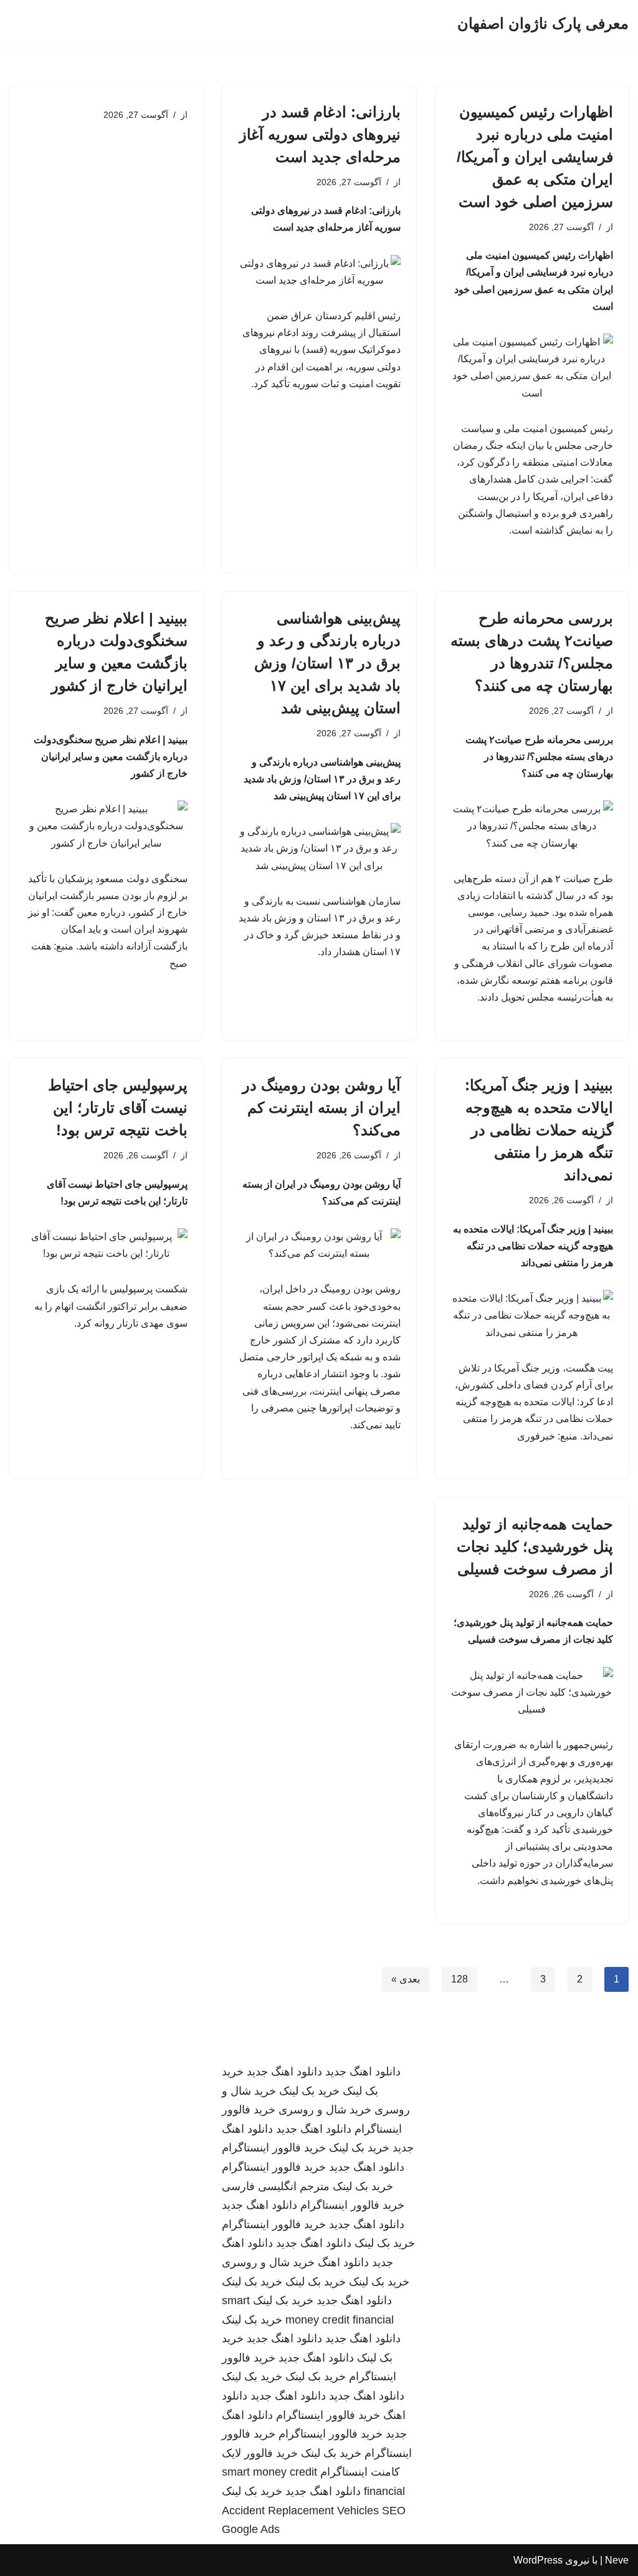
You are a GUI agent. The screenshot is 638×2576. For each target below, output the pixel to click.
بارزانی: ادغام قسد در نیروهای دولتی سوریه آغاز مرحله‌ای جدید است (320, 134)
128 (459, 1979)
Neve (617, 2560)
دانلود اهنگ (343, 2262)
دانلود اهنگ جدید (363, 2072)
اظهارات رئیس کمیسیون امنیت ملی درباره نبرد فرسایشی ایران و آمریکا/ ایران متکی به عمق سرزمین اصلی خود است (535, 157)
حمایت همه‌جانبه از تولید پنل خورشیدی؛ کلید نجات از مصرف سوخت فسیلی (535, 1546)
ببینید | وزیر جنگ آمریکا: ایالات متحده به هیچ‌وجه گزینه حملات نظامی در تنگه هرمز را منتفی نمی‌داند (539, 1130)
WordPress (538, 2560)
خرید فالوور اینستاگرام (274, 2148)
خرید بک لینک (309, 2091)
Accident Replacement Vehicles (300, 2511)
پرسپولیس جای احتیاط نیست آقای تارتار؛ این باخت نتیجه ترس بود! (118, 1108)
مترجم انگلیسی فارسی (276, 2186)
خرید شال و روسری (325, 2110)
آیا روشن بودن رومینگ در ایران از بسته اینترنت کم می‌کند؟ (321, 1108)
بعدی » (406, 1979)
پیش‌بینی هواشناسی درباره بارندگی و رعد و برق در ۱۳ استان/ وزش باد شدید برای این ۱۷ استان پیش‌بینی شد (327, 663)
